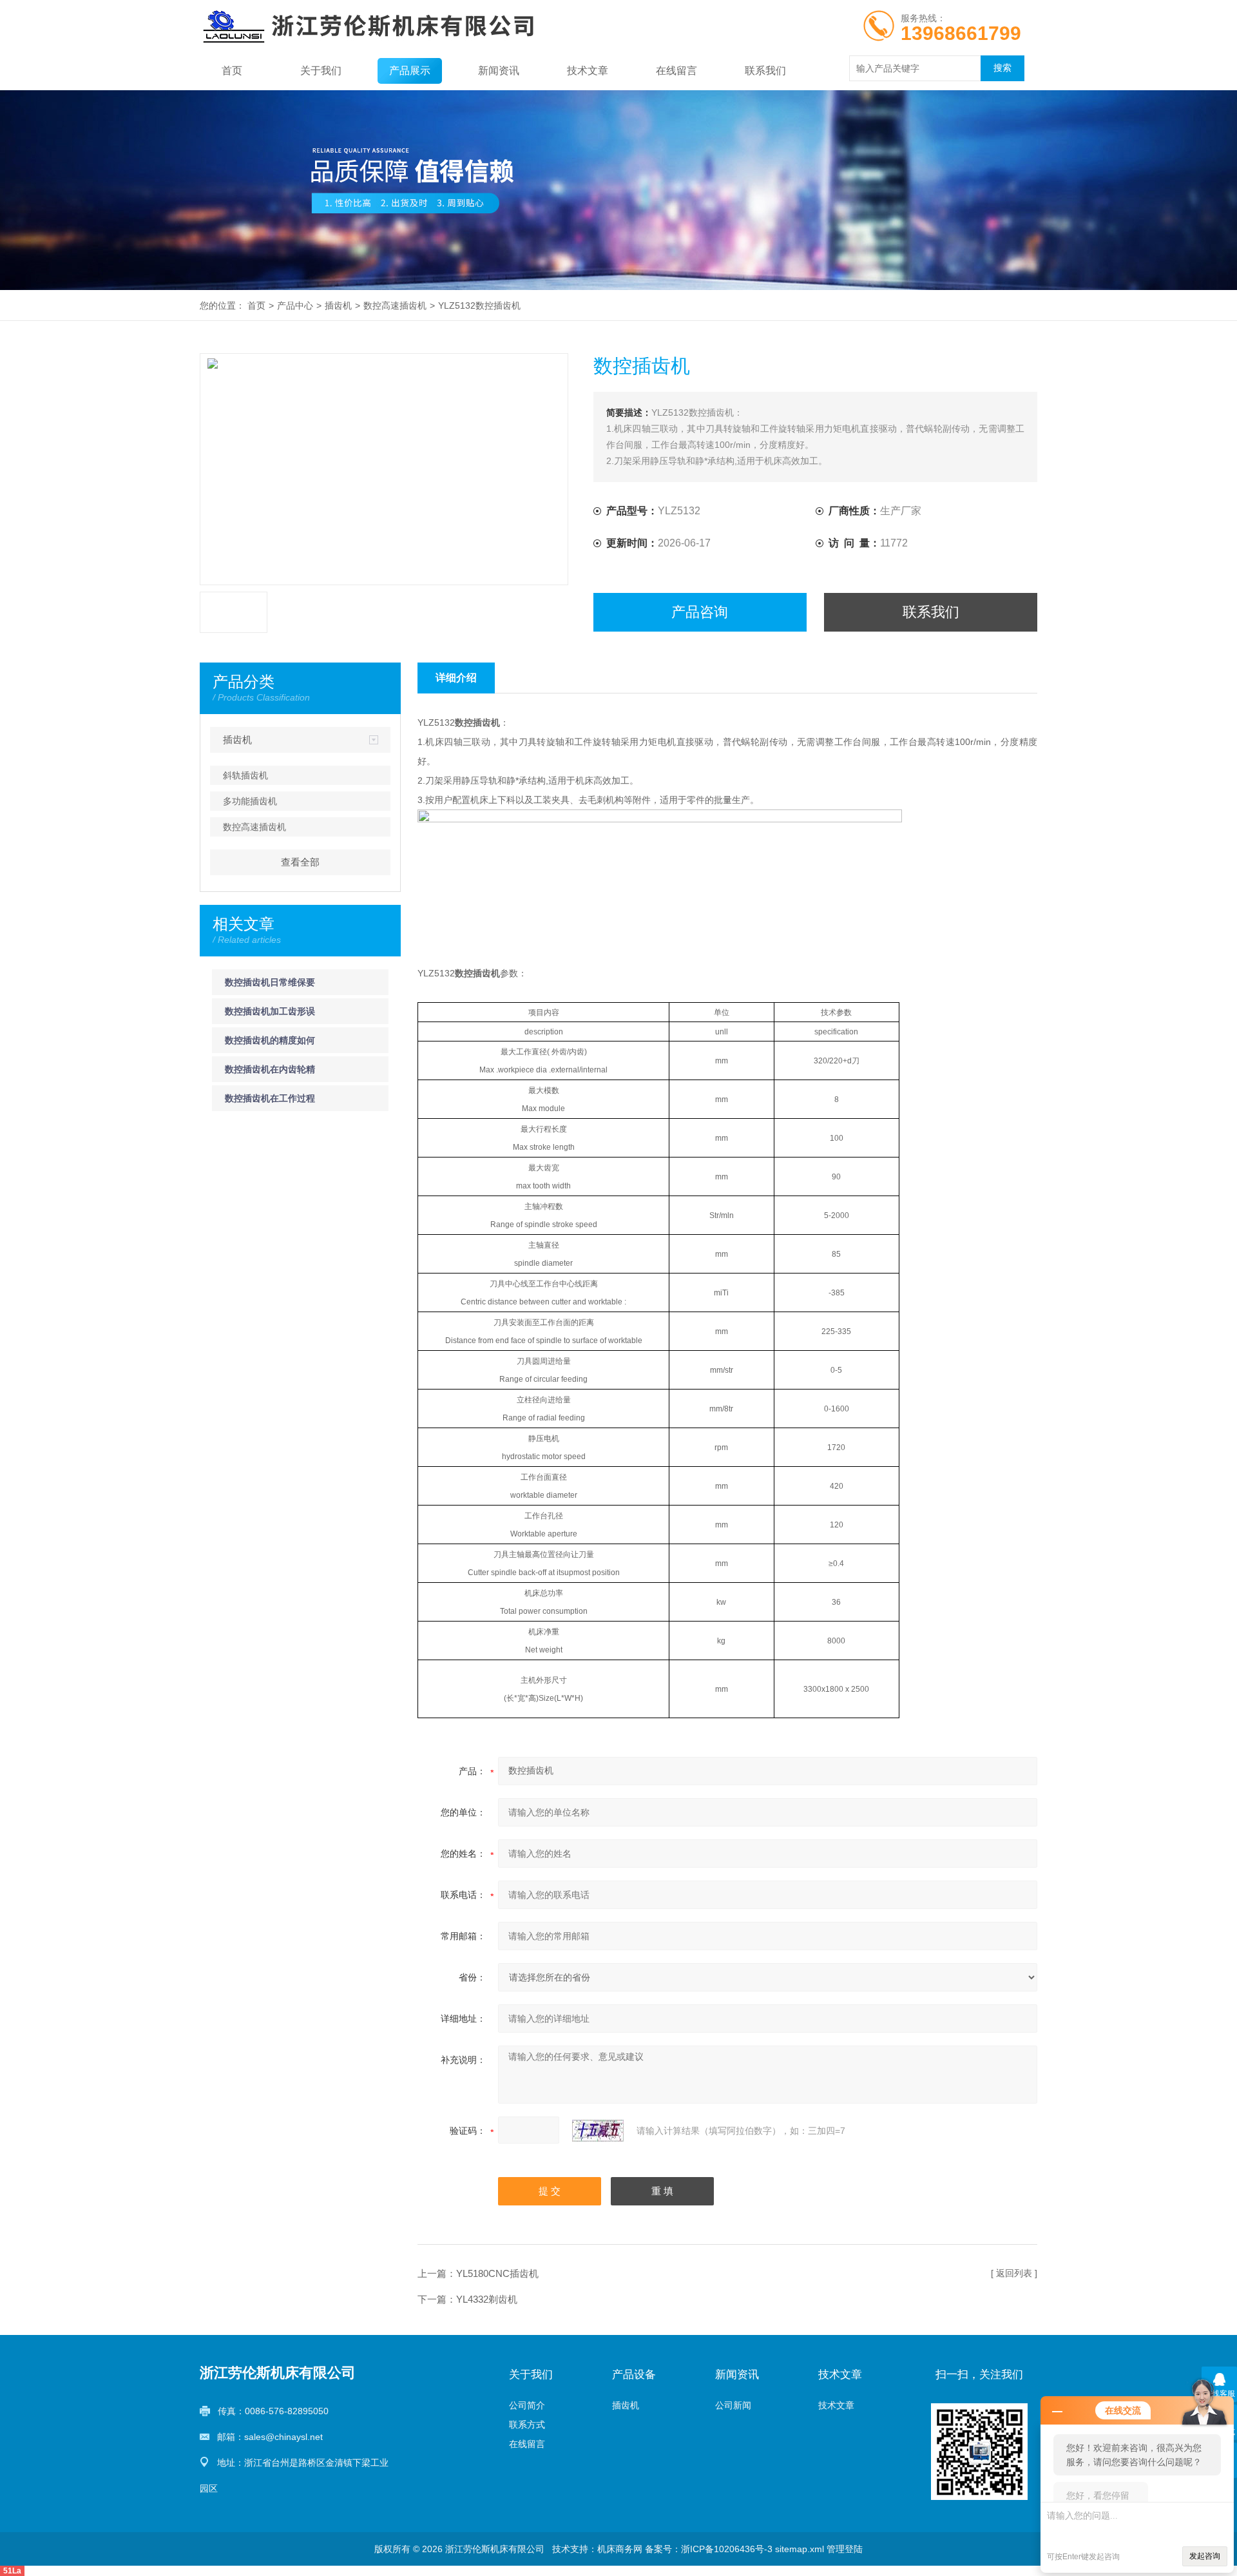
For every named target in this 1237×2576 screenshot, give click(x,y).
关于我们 (321, 71)
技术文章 (588, 71)
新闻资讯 (499, 71)
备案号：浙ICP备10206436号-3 (709, 2549)
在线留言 (676, 71)
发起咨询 (1205, 2556)
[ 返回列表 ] (1014, 2273)
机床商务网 (620, 2549)
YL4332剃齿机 (487, 2299)
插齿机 (338, 305)
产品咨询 (700, 612)
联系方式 (527, 2425)
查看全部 (300, 862)
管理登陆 (845, 2549)
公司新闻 (733, 2405)
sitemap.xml (800, 2549)
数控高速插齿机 (395, 305)
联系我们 (765, 71)
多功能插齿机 (250, 801)
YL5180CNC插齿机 (497, 2273)
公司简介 (527, 2405)
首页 (232, 71)
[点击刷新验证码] (598, 2131)
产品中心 (295, 305)
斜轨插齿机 (245, 775)
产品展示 (410, 71)
